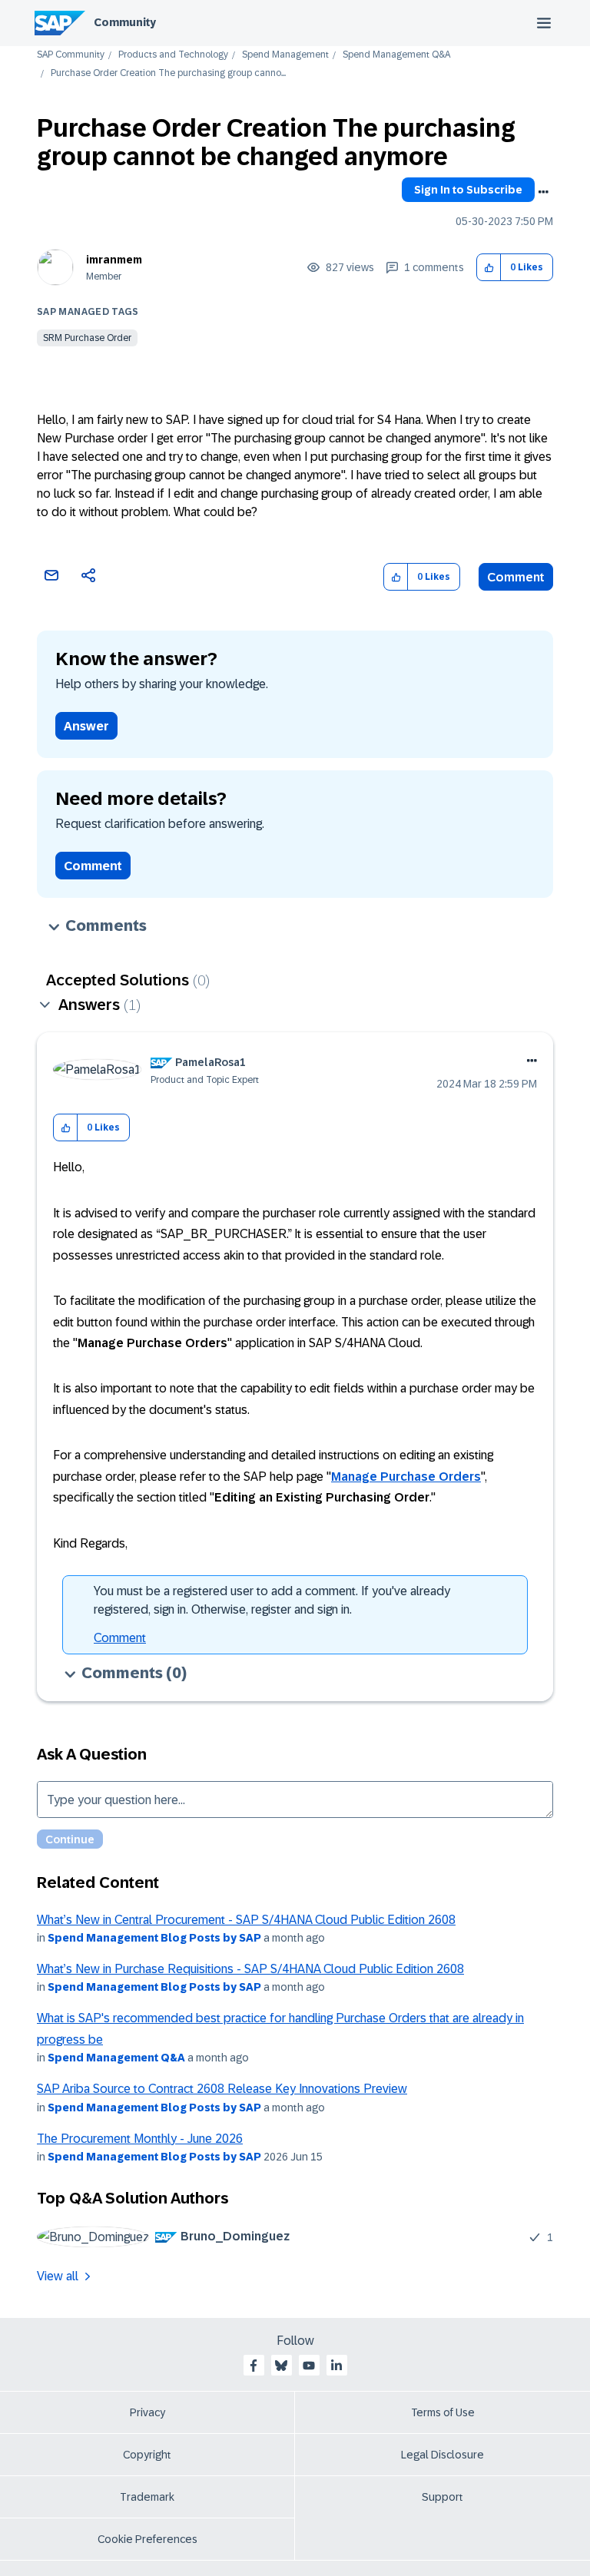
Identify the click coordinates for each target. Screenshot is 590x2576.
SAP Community (71, 55)
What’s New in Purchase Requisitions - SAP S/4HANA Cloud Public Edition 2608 (250, 1969)
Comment (516, 577)
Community (125, 22)
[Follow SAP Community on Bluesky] (281, 2366)
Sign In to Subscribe (468, 190)
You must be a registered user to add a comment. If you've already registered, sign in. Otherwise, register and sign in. (272, 1600)
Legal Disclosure (442, 2455)
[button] (489, 268)
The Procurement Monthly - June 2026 (140, 2139)
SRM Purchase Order (87, 338)
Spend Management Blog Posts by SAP (154, 1938)
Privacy (147, 2412)
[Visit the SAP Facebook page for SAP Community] (254, 2366)
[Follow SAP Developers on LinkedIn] (336, 2366)
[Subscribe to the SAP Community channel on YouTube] (309, 2366)
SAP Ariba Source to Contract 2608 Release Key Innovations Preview (222, 2089)
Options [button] (543, 192)
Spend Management (285, 55)
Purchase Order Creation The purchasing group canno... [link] (168, 73)
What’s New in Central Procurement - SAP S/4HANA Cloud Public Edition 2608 (246, 1920)
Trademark (147, 2497)
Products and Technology (173, 55)
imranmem (114, 260)
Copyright (147, 2455)
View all (58, 2276)
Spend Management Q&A (396, 55)
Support (442, 2497)
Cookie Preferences (147, 2539)
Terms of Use (443, 2412)
